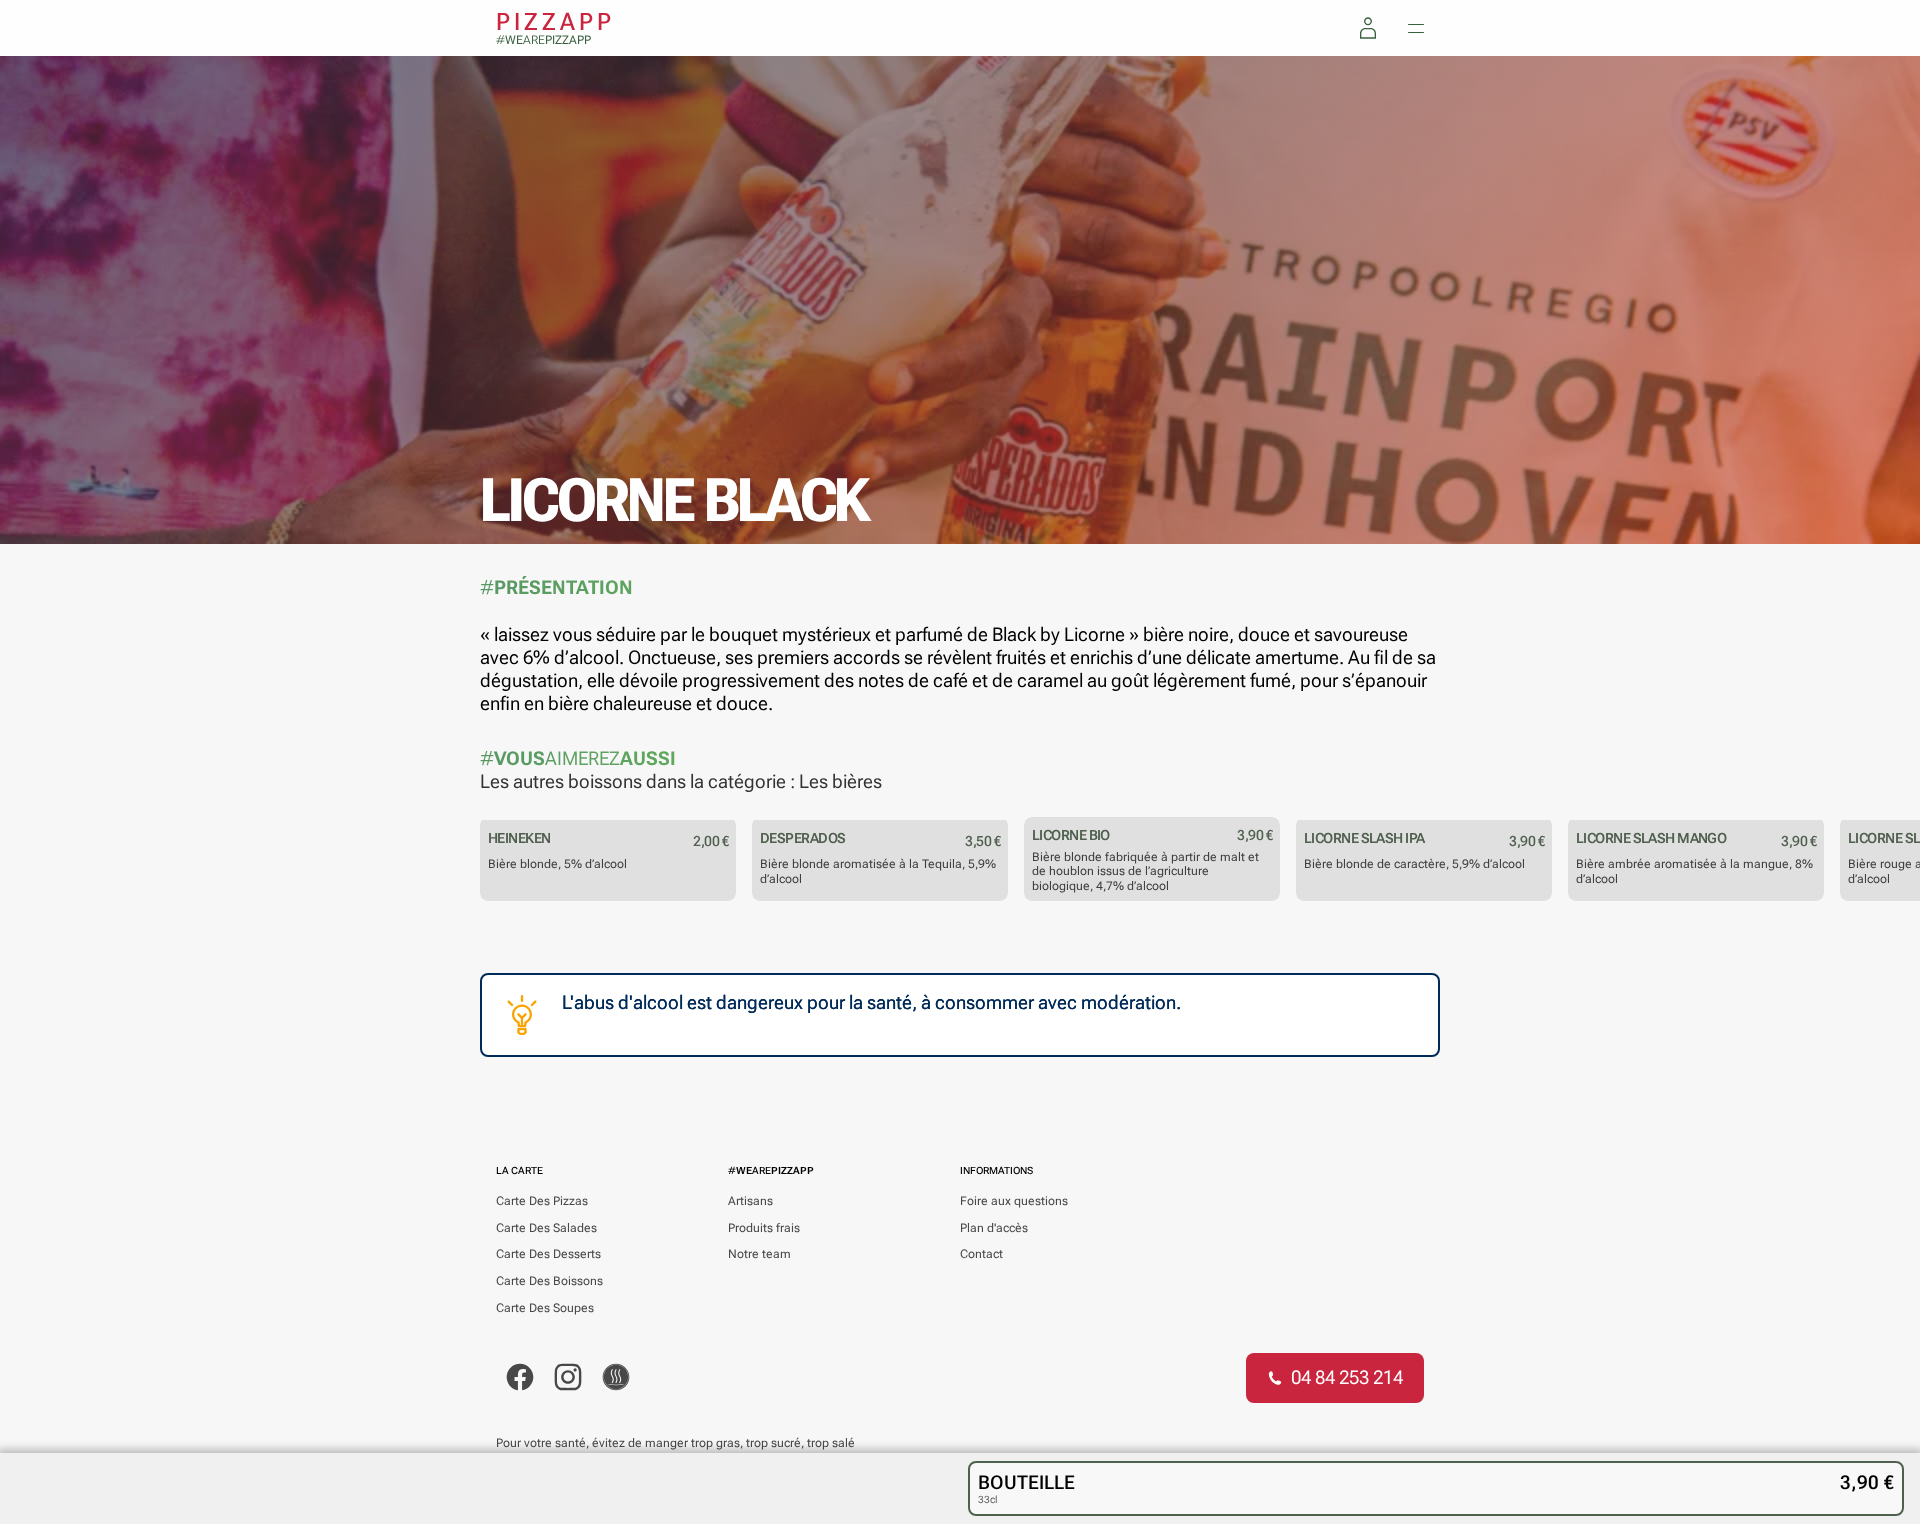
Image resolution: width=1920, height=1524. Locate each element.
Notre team (759, 1254)
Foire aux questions (1014, 1201)
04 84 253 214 (1347, 1377)
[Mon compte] (1368, 28)
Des (542, 1201)
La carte (519, 1170)
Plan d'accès (994, 1228)
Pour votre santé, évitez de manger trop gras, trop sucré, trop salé (675, 1443)
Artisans (750, 1201)
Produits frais (764, 1228)
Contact (981, 1254)
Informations (996, 1170)
